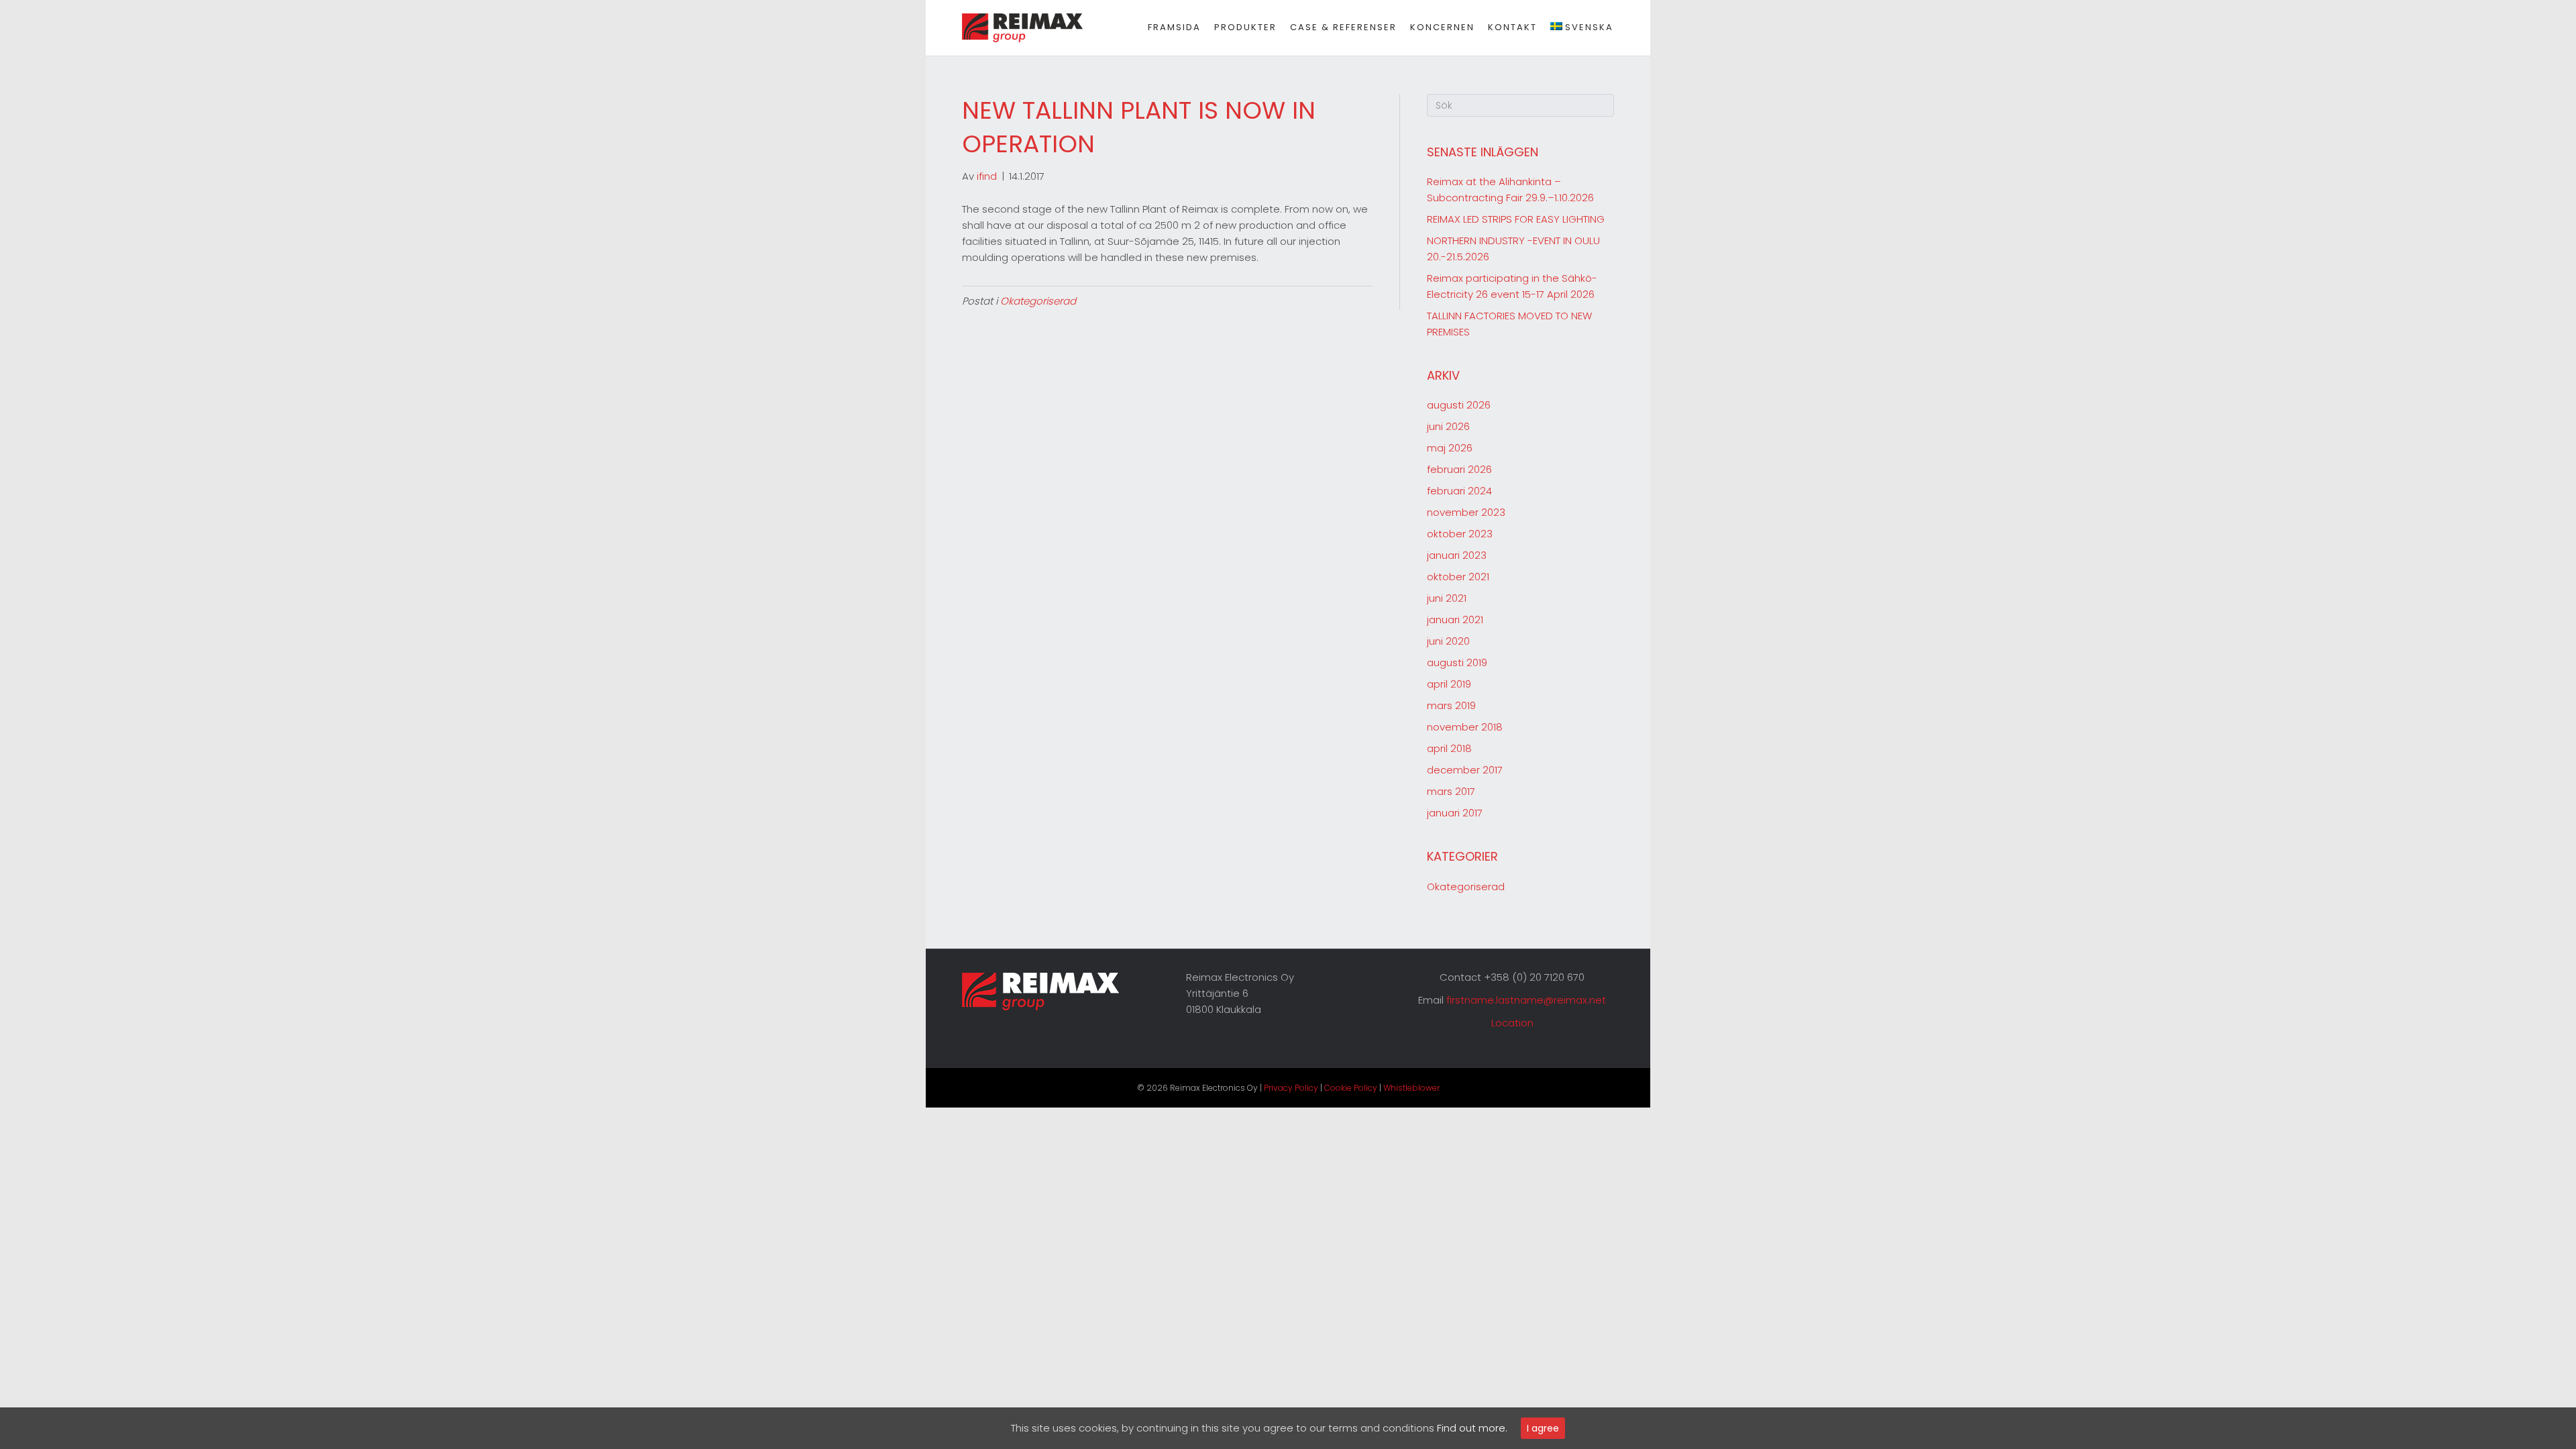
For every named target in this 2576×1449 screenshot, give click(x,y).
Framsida (1174, 27)
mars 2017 (1451, 791)
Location (1512, 1023)
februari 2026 (1459, 469)
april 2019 (1449, 684)
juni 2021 (1447, 598)
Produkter (1245, 27)
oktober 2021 (1458, 577)
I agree (1543, 1428)
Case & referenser (1343, 27)
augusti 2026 (1459, 405)
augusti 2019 (1457, 662)
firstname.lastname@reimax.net (1526, 1000)
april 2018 (1449, 748)
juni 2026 (1448, 426)
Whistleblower (1411, 1088)
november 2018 (1465, 727)
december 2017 (1465, 770)
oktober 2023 (1460, 534)
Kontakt (1512, 27)
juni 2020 (1448, 641)
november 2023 (1466, 512)
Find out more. (1472, 1428)
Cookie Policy (1351, 1088)
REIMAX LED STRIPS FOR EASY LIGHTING (1516, 219)
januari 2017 (1455, 813)
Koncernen (1442, 27)
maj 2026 (1450, 448)
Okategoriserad (1038, 301)
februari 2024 (1459, 491)
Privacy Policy (1291, 1088)
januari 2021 (1455, 620)
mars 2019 (1451, 705)
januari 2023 (1457, 555)
